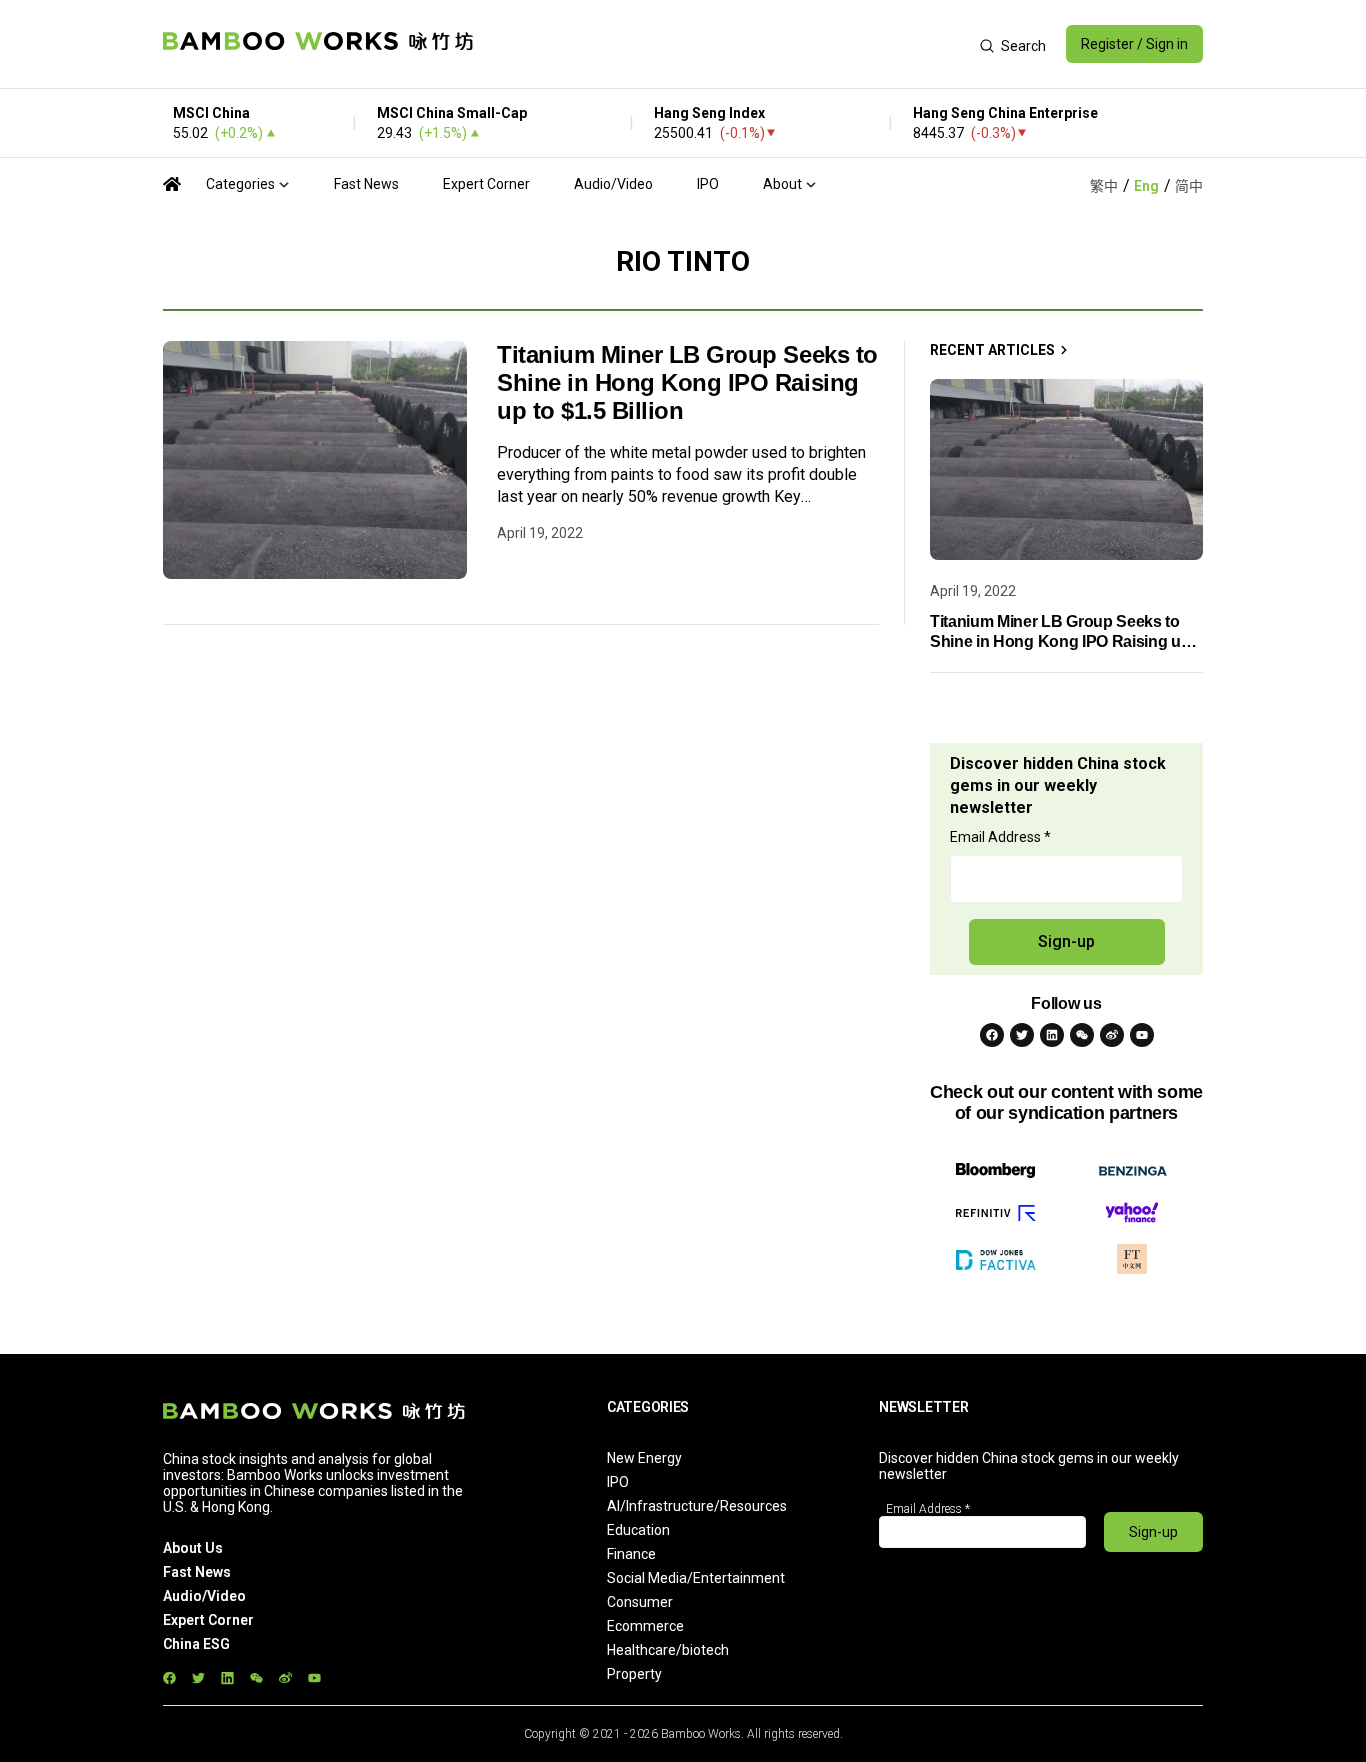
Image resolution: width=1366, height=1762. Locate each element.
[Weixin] (1082, 1035)
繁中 (1104, 186)
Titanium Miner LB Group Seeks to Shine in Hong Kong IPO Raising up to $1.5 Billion (687, 382)
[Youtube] (1142, 1035)
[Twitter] (1022, 1035)
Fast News (366, 184)
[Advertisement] (726, 44)
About (782, 184)
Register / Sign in (1134, 44)
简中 (1189, 186)
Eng (1146, 186)
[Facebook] (992, 1035)
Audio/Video (613, 184)
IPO (708, 184)
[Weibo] (1112, 1035)
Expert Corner (486, 184)
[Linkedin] (1052, 1035)
